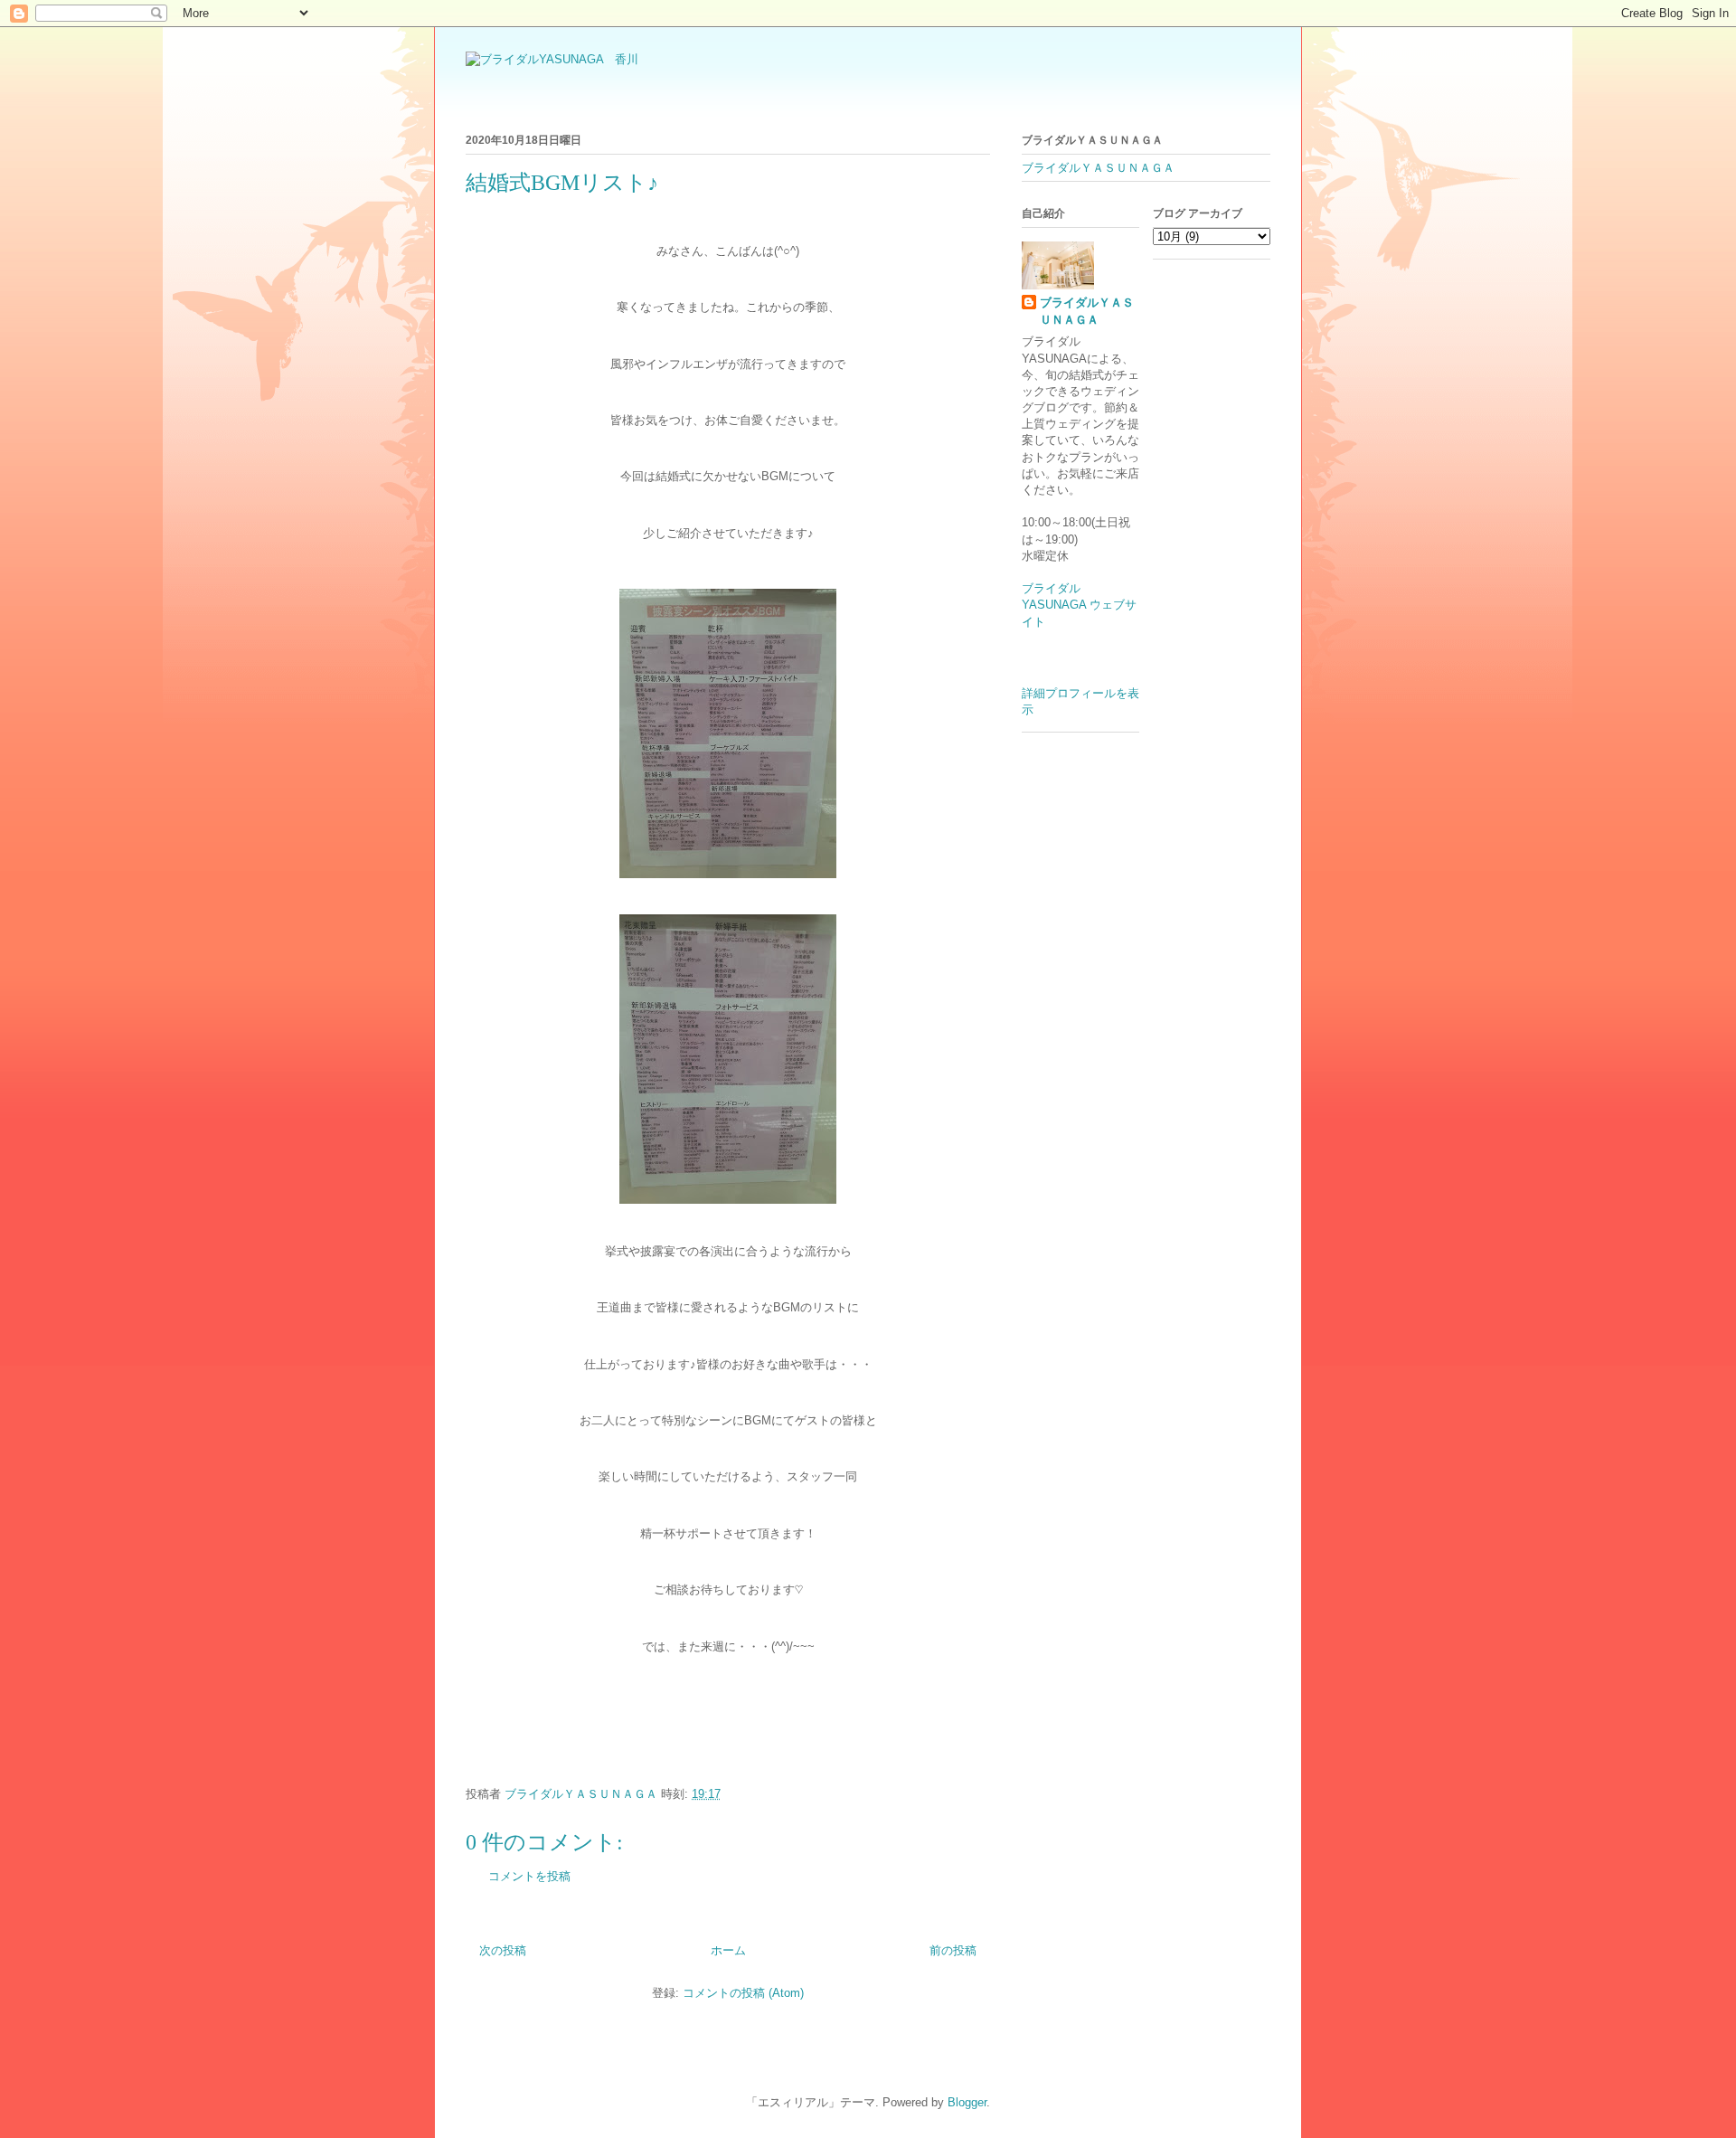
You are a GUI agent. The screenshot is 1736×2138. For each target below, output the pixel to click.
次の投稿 (503, 1950)
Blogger (967, 2102)
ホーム (728, 1950)
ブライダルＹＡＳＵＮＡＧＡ (1098, 168)
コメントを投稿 (529, 1876)
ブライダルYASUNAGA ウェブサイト (1079, 605)
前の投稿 (953, 1950)
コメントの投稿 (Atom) (743, 1993)
